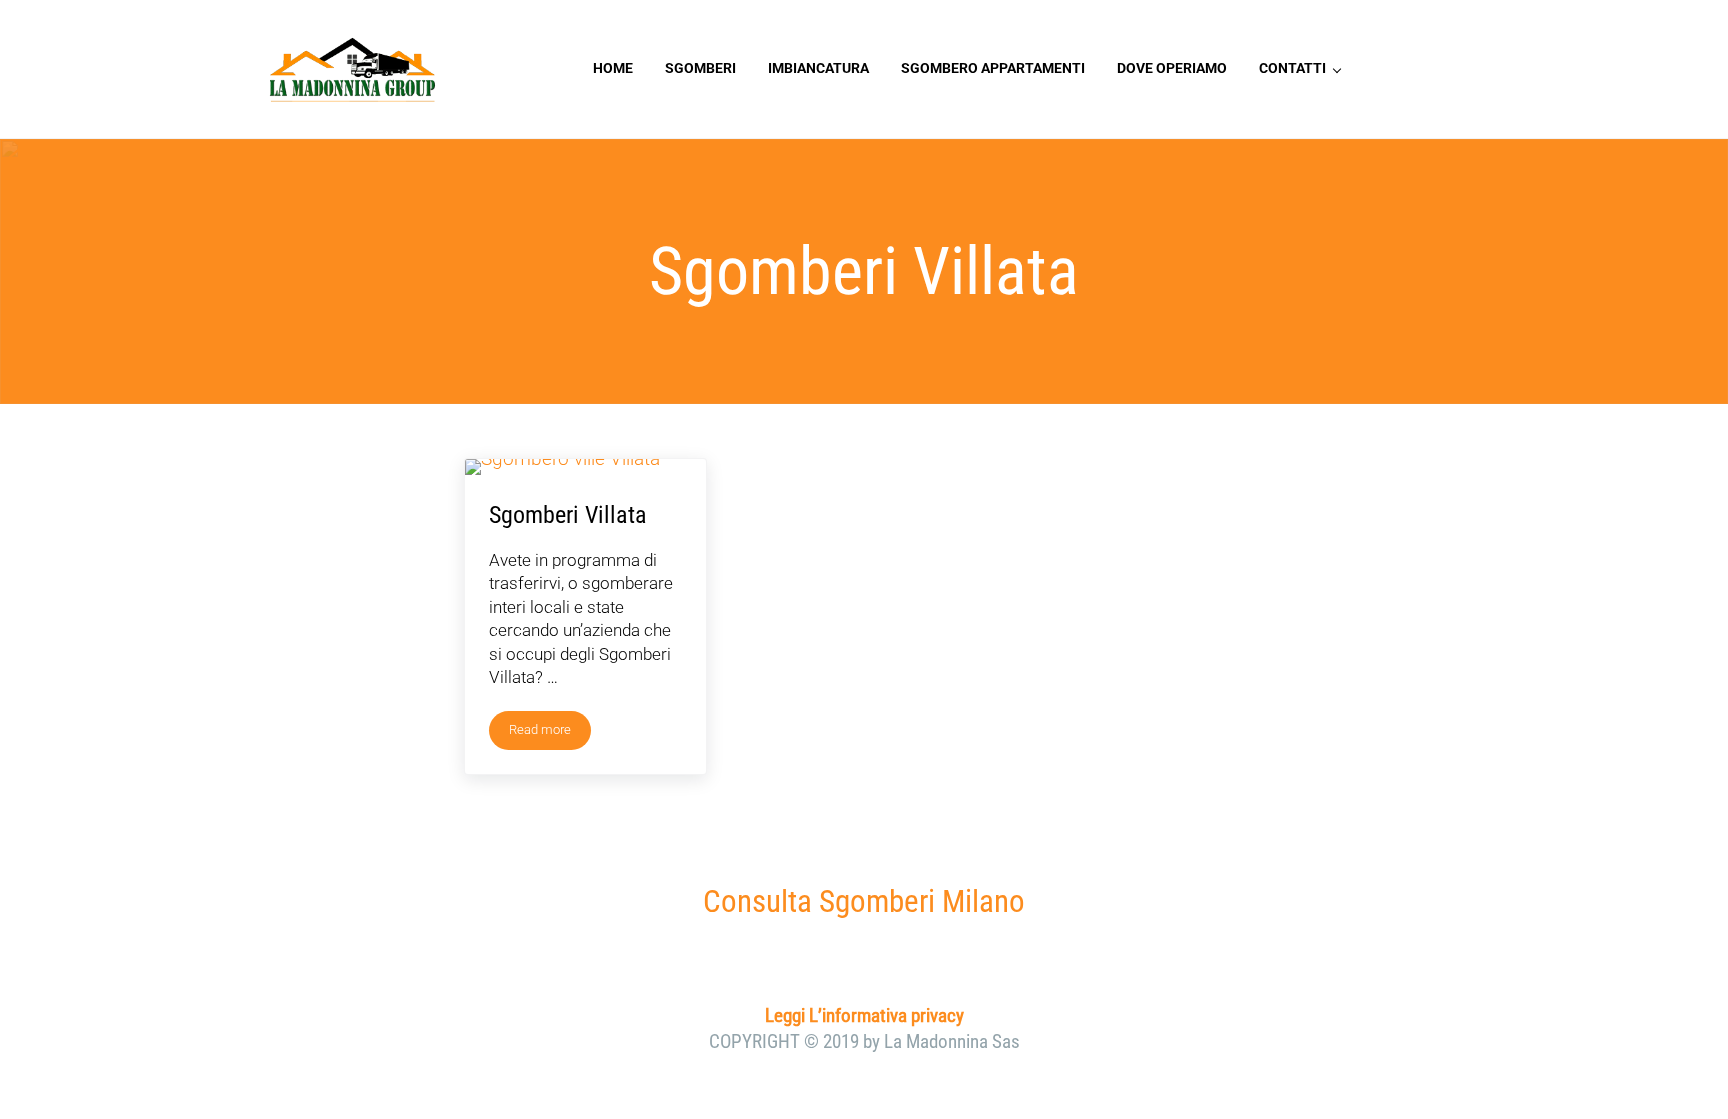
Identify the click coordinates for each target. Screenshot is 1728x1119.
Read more (550, 733)
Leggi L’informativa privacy (864, 1016)
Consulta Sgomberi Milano (864, 901)
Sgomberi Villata (568, 515)
